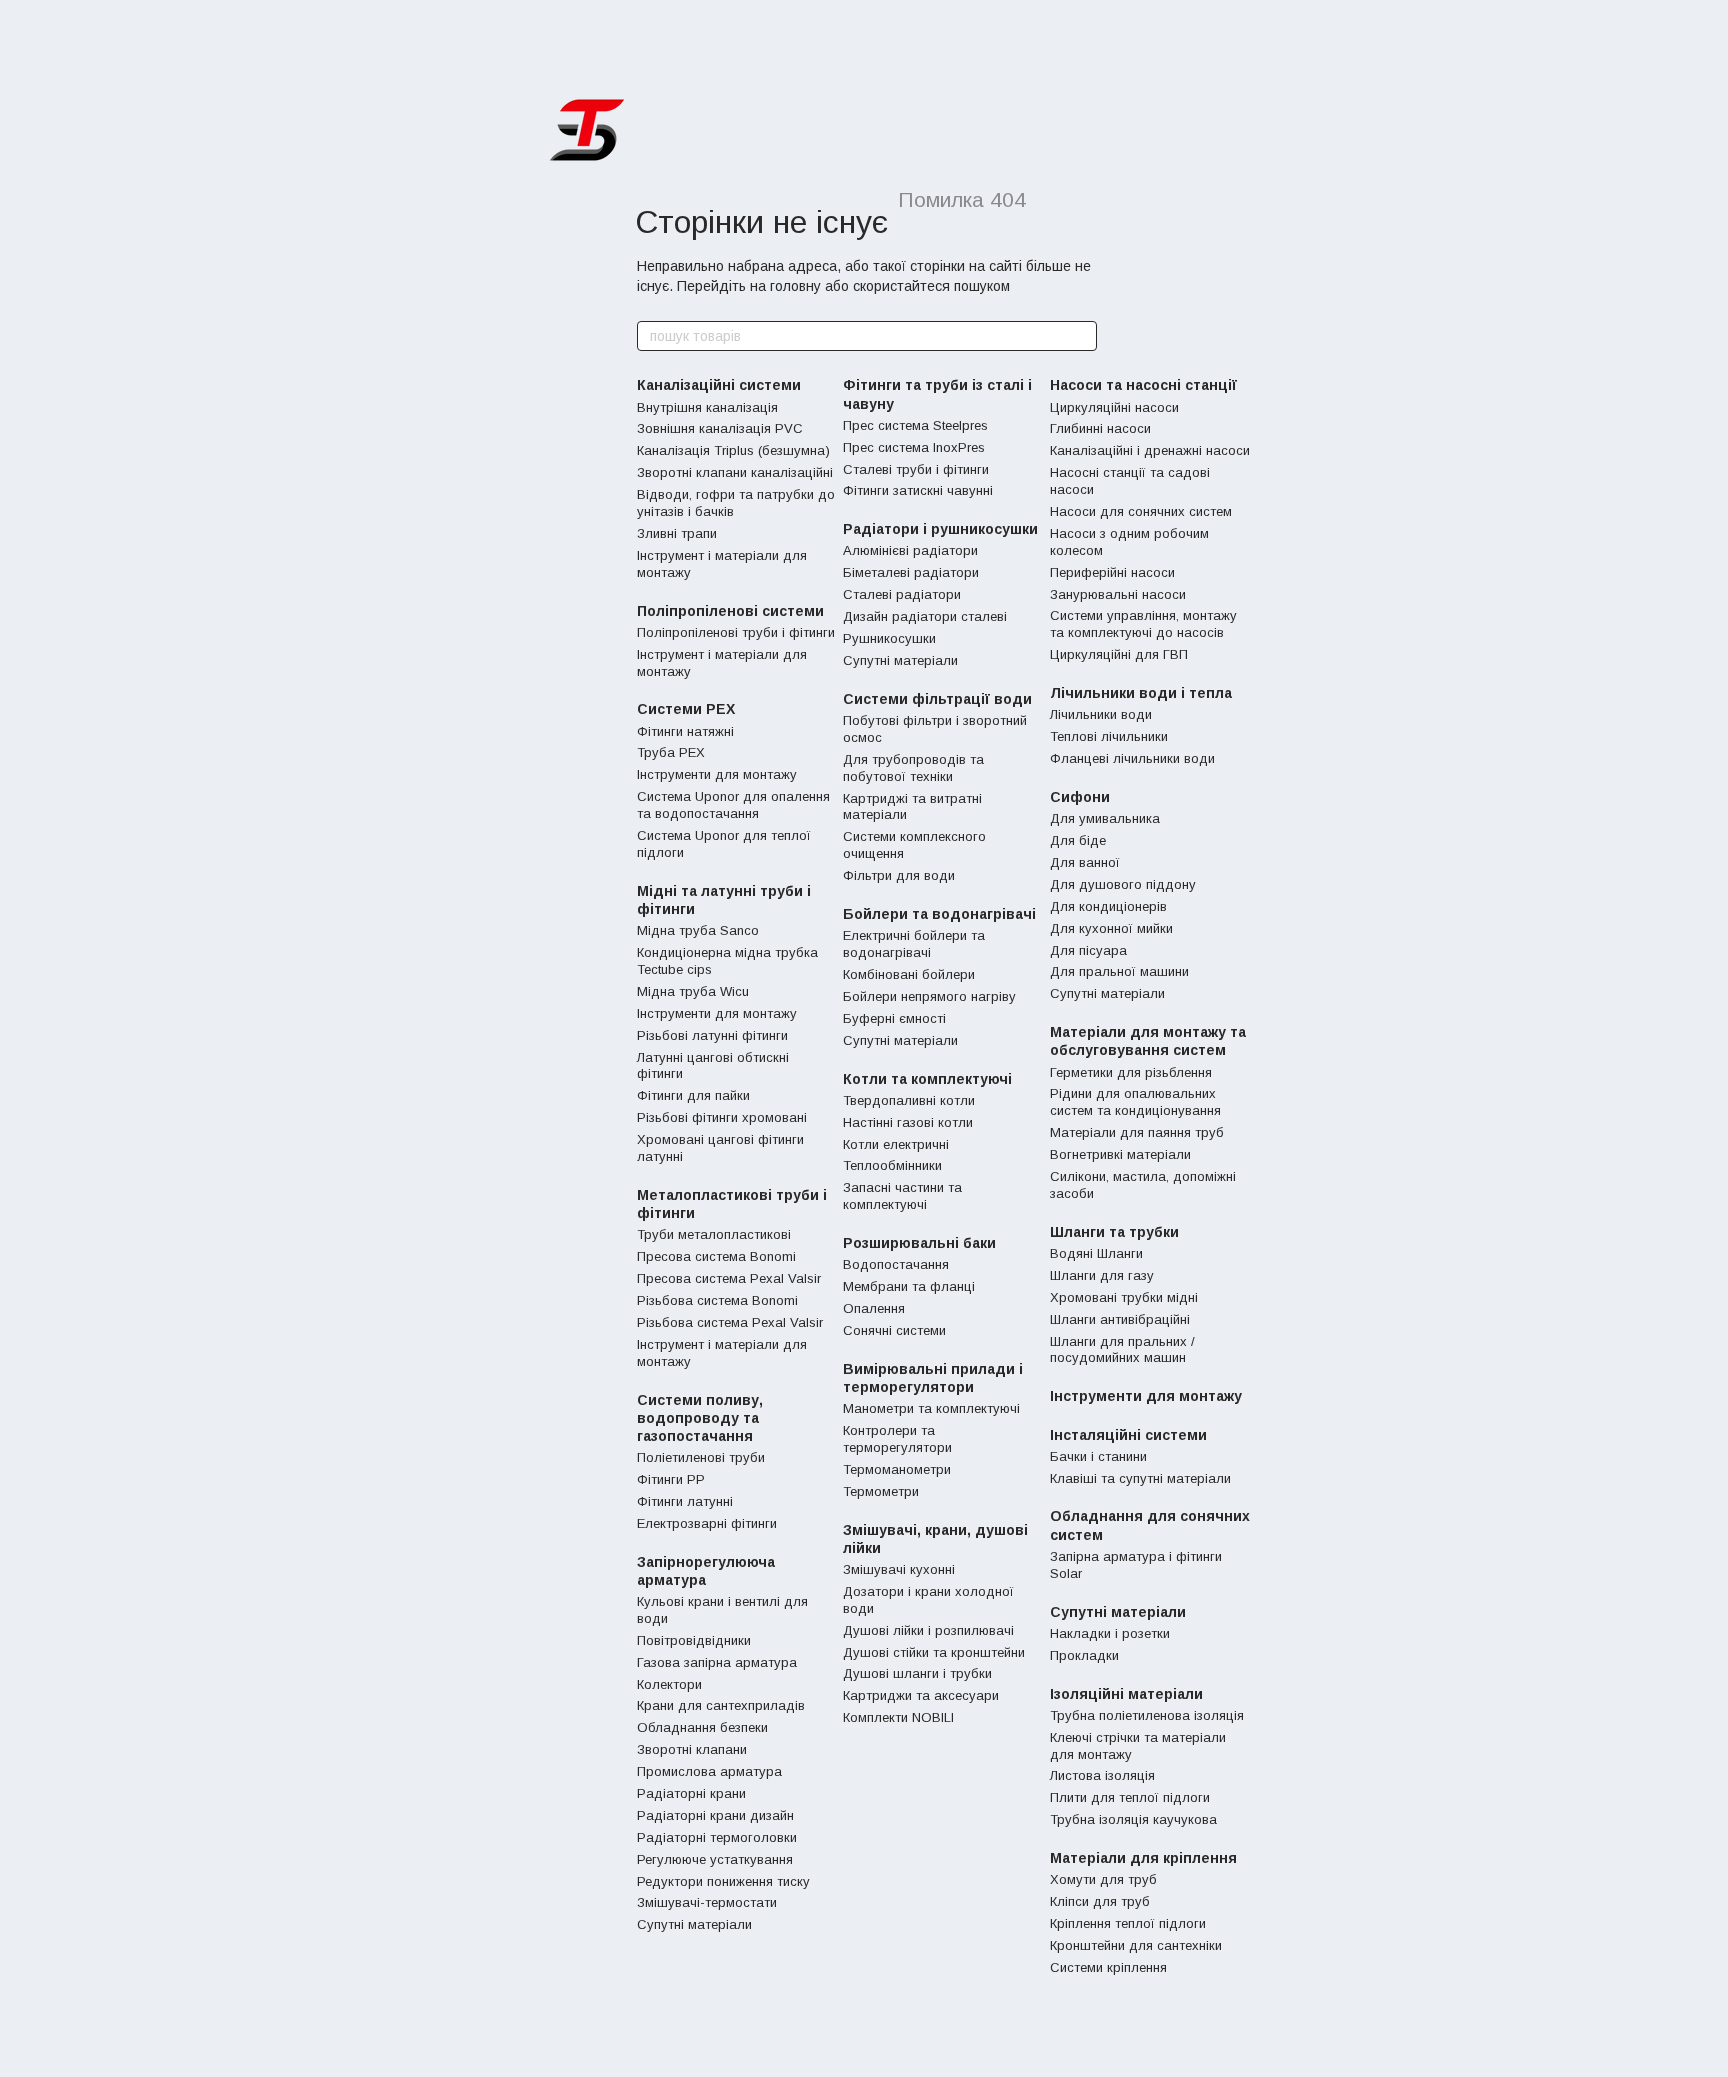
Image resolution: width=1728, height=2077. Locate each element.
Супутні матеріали (694, 1924)
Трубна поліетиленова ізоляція (1147, 1715)
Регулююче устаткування (715, 1859)
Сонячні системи (894, 1330)
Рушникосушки (889, 638)
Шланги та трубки (1114, 1232)
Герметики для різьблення (1131, 1072)
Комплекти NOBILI (898, 1717)
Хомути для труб (1103, 1879)
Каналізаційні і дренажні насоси (1150, 450)
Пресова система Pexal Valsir (729, 1278)
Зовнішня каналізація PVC (720, 428)
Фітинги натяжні (685, 731)
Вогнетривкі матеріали (1120, 1154)
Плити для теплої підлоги (1130, 1797)
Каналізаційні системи (719, 385)
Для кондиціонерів (1108, 906)
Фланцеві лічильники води (1132, 758)
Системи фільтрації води (937, 699)
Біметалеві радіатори (911, 572)
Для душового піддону (1123, 884)
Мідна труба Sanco (698, 930)
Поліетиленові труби (701, 1457)
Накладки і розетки (1110, 1633)
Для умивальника (1105, 818)
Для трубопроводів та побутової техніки (913, 768)
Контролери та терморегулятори (897, 1439)
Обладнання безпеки (702, 1727)
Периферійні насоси (1112, 572)
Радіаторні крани (691, 1793)
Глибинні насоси (1100, 428)
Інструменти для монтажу (717, 774)
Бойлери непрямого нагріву (929, 996)
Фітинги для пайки (693, 1095)
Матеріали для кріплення (1143, 1858)
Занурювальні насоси (1118, 594)
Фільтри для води (899, 875)
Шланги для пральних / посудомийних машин (1122, 1350)
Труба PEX (671, 752)
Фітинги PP (671, 1479)
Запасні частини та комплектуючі (902, 1196)
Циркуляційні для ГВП (1119, 654)
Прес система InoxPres (914, 447)
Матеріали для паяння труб (1137, 1132)
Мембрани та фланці (909, 1286)
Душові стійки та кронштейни (934, 1652)
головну (795, 286)
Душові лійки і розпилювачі (928, 1630)
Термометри (881, 1491)
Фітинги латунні (685, 1501)
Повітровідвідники (694, 1640)
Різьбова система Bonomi (717, 1300)
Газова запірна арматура (717, 1662)
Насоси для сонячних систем (1141, 511)
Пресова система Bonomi (716, 1256)
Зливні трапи (677, 533)
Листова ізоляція (1102, 1775)
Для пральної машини (1119, 971)
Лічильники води (1101, 714)
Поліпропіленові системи (730, 611)
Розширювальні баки (919, 1243)
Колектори (669, 1684)
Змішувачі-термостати (707, 1902)
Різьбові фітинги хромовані (722, 1117)
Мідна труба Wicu (693, 991)
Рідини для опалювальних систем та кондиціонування (1135, 1102)
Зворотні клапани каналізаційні (735, 472)
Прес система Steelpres (915, 425)
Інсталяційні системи (1128, 1435)
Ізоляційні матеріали (1126, 1694)
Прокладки (1084, 1655)
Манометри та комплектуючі (931, 1408)
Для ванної (1085, 862)
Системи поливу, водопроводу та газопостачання (700, 1418)
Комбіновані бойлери (909, 974)
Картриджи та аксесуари (921, 1695)
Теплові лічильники (1109, 736)
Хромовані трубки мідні (1124, 1297)
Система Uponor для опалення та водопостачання (733, 805)
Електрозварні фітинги (707, 1523)
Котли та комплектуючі (927, 1079)
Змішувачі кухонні (899, 1569)
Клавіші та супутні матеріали (1140, 1478)
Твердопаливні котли (909, 1100)
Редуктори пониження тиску (723, 1881)
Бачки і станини (1098, 1456)
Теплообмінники (892, 1165)
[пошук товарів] (1081, 336)
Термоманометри (897, 1469)
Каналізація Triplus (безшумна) (733, 450)
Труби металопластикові (714, 1234)
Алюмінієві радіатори (910, 550)
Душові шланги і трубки (917, 1673)
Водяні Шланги (1096, 1253)
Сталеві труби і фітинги (916, 469)
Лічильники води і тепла (1141, 693)
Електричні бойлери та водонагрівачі (914, 944)
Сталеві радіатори (902, 594)
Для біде (1078, 840)
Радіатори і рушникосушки (940, 529)
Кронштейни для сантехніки (1136, 1945)
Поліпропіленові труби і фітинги (736, 632)
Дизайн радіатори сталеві (925, 616)
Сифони (1080, 797)
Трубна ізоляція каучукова (1133, 1819)
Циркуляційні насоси (1114, 407)
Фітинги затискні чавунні (918, 490)
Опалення (874, 1308)
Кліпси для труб (1100, 1901)
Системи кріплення (1108, 1967)
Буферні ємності (894, 1018)
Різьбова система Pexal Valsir (730, 1322)
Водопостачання (896, 1264)
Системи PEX (686, 709)
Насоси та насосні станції (1143, 385)
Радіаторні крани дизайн (715, 1815)
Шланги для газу (1102, 1275)
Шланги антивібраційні (1120, 1319)
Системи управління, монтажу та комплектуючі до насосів (1143, 624)
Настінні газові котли (908, 1122)
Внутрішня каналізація (707, 407)
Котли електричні (896, 1144)
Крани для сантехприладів (721, 1705)
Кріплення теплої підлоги (1128, 1923)
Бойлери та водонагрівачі (939, 914)
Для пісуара (1088, 950)
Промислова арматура (709, 1771)
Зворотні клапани (692, 1749)
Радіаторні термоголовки (717, 1837)
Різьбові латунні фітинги (712, 1035)
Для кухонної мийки (1111, 928)
